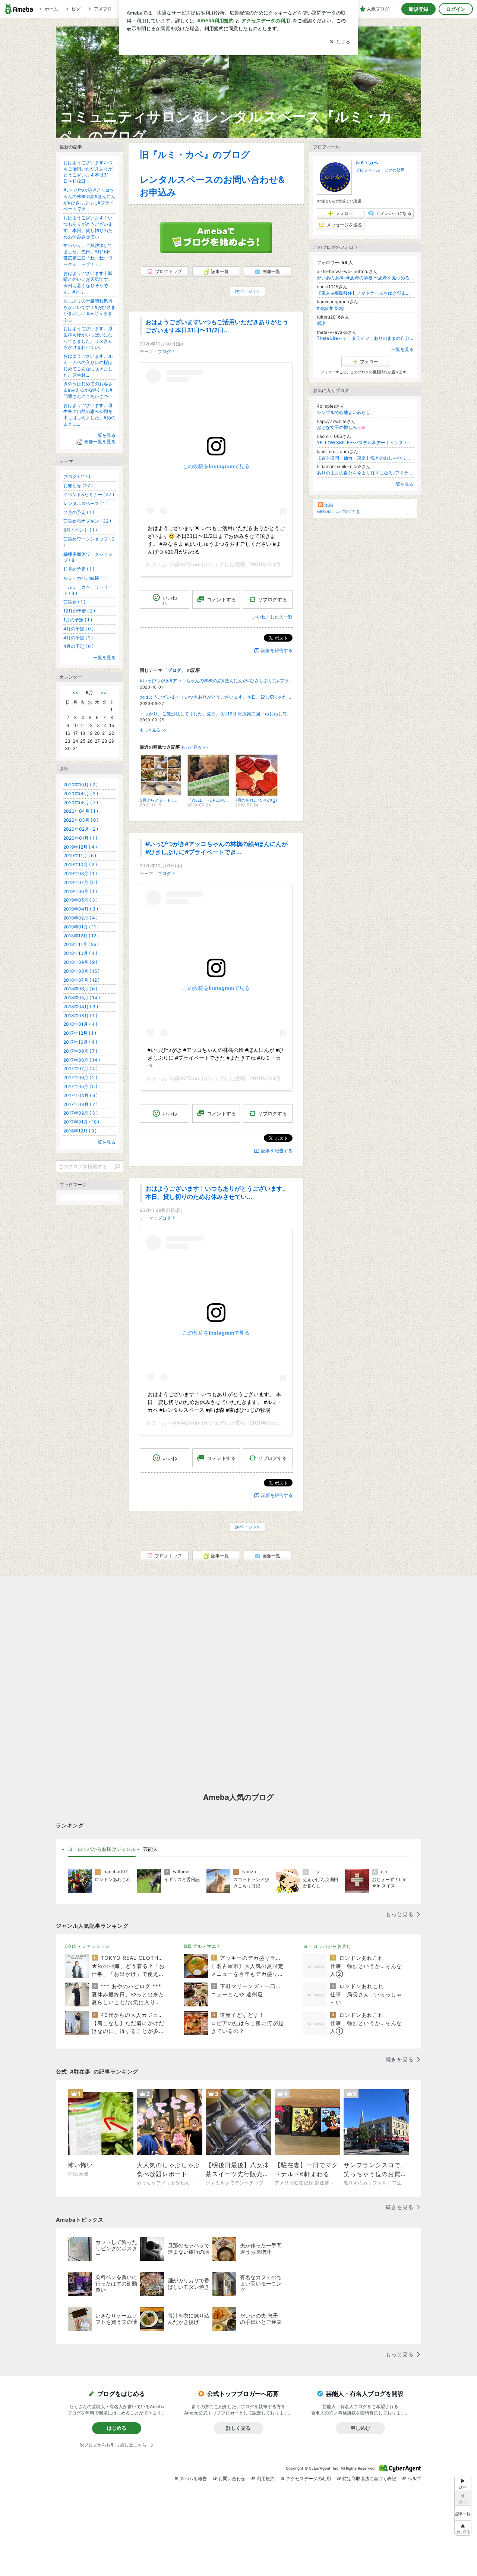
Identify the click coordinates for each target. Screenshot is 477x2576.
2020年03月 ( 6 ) (81, 820)
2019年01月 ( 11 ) (81, 927)
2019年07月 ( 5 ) (80, 882)
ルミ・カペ (159, 564)
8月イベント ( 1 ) (80, 530)
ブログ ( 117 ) (77, 477)
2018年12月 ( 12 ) (81, 936)
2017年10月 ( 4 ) (80, 1042)
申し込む (360, 2428)
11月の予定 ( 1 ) (79, 569)
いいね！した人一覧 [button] (272, 617)
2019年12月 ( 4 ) (80, 847)
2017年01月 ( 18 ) (81, 1122)
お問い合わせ (232, 2478)
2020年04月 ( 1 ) (81, 811)
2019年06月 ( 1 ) (80, 891)
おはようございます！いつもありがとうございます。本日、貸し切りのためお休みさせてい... (216, 697)
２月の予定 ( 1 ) (79, 512)
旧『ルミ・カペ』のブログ (195, 155)
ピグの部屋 (394, 170)
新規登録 (418, 9)
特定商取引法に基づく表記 (369, 2478)
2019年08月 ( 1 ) (80, 873)
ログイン (456, 9)
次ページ (247, 291)
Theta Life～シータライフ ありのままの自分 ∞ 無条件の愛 (365, 338)
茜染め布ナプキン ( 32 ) (87, 521)
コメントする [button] (221, 599)
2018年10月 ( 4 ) (80, 953)
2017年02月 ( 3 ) (80, 1113)
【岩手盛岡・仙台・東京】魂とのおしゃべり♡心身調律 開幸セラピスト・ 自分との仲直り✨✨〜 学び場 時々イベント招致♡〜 (365, 458)
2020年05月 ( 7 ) (81, 803)
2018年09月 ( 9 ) (80, 962)
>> (104, 692)
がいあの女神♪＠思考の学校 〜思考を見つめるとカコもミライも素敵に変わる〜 (365, 278)
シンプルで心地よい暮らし (344, 412)
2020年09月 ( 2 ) (81, 794)
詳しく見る (238, 2428)
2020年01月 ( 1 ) (80, 838)
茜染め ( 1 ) (74, 602)
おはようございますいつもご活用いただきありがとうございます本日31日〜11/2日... (88, 172)
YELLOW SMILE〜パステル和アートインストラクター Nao (365, 443)
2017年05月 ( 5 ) (80, 1086)
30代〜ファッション (88, 1946)
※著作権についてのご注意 (338, 511)
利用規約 (266, 2478)
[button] (463, 2528)
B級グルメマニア (203, 1946)
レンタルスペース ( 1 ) (86, 503)
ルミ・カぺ (367, 162)
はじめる (117, 2428)
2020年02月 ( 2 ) (81, 829)
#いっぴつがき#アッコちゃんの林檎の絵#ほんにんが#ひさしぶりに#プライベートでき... (216, 681)
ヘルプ (414, 2478)
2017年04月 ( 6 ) (80, 1095)
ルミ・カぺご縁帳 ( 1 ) (86, 578)
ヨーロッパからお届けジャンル (102, 1849)
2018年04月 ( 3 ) (81, 1007)
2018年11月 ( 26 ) (81, 944)
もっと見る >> (153, 730)
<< (75, 692)
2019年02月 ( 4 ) (80, 918)
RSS (329, 505)
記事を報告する (277, 650)
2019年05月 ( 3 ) (80, 900)
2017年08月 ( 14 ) (82, 1060)
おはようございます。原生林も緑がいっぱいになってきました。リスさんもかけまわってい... (88, 338)
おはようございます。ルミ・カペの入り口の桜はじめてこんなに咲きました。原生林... (88, 365)
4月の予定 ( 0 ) (78, 629)
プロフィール (368, 170)
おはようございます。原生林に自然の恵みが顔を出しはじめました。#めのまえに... (89, 415)
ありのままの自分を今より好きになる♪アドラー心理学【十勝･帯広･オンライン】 (365, 473)
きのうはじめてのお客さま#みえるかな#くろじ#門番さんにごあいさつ (88, 390)
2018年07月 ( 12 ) (81, 980)
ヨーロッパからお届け (328, 1946)
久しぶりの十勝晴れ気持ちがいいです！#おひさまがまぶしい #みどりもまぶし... (89, 310)
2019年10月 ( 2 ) (80, 864)
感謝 (321, 323)
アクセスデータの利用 (309, 2478)
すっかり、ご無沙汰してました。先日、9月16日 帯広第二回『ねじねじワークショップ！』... (216, 714)
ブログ (164, 352)
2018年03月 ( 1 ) (80, 1016)
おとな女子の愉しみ (341, 427)
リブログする (272, 599)
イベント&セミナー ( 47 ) (89, 494)
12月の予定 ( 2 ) (79, 611)
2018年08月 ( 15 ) (81, 971)
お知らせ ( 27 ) (78, 485)
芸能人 (150, 1849)
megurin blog (330, 308)
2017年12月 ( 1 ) (80, 1033)
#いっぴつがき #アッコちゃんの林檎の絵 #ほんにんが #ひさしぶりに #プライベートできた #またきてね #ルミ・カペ (216, 1058)
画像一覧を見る (100, 441)
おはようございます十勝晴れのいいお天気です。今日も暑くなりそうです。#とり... (88, 283)
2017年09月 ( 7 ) (80, 1051)
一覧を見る (402, 349)
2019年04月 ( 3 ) (81, 909)
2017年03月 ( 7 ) (80, 1104)
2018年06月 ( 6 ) (80, 989)
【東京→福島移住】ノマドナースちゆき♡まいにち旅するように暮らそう (365, 293)
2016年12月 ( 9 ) (80, 1131)
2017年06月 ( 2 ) (80, 1077)
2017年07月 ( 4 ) (80, 1068)
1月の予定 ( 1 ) (78, 620)
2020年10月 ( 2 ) (80, 785)
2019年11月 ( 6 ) (80, 855)
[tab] (102, 1849)
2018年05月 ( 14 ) (82, 998)
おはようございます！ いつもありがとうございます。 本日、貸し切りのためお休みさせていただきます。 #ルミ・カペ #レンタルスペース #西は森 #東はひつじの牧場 (215, 1402)
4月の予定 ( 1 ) (78, 638)
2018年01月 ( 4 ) (80, 1024)
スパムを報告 (193, 2478)
